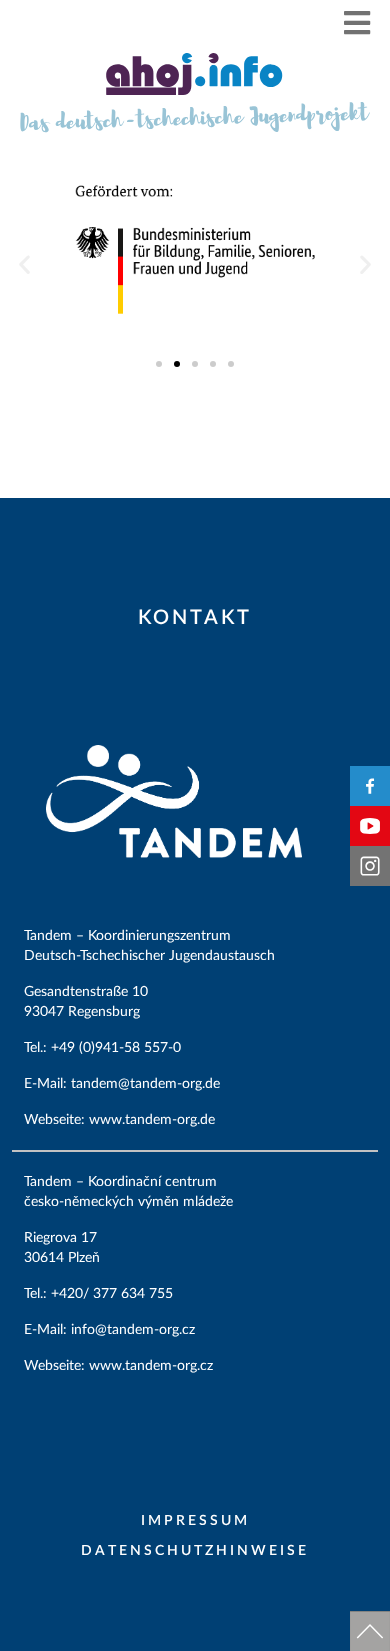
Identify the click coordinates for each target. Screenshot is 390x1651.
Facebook (370, 786)
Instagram (370, 866)
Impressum (195, 1521)
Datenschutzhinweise (195, 1551)
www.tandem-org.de (152, 1120)
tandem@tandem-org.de (147, 1084)
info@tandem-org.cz (135, 1330)
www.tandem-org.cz (151, 1366)
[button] (357, 22)
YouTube (370, 826)
